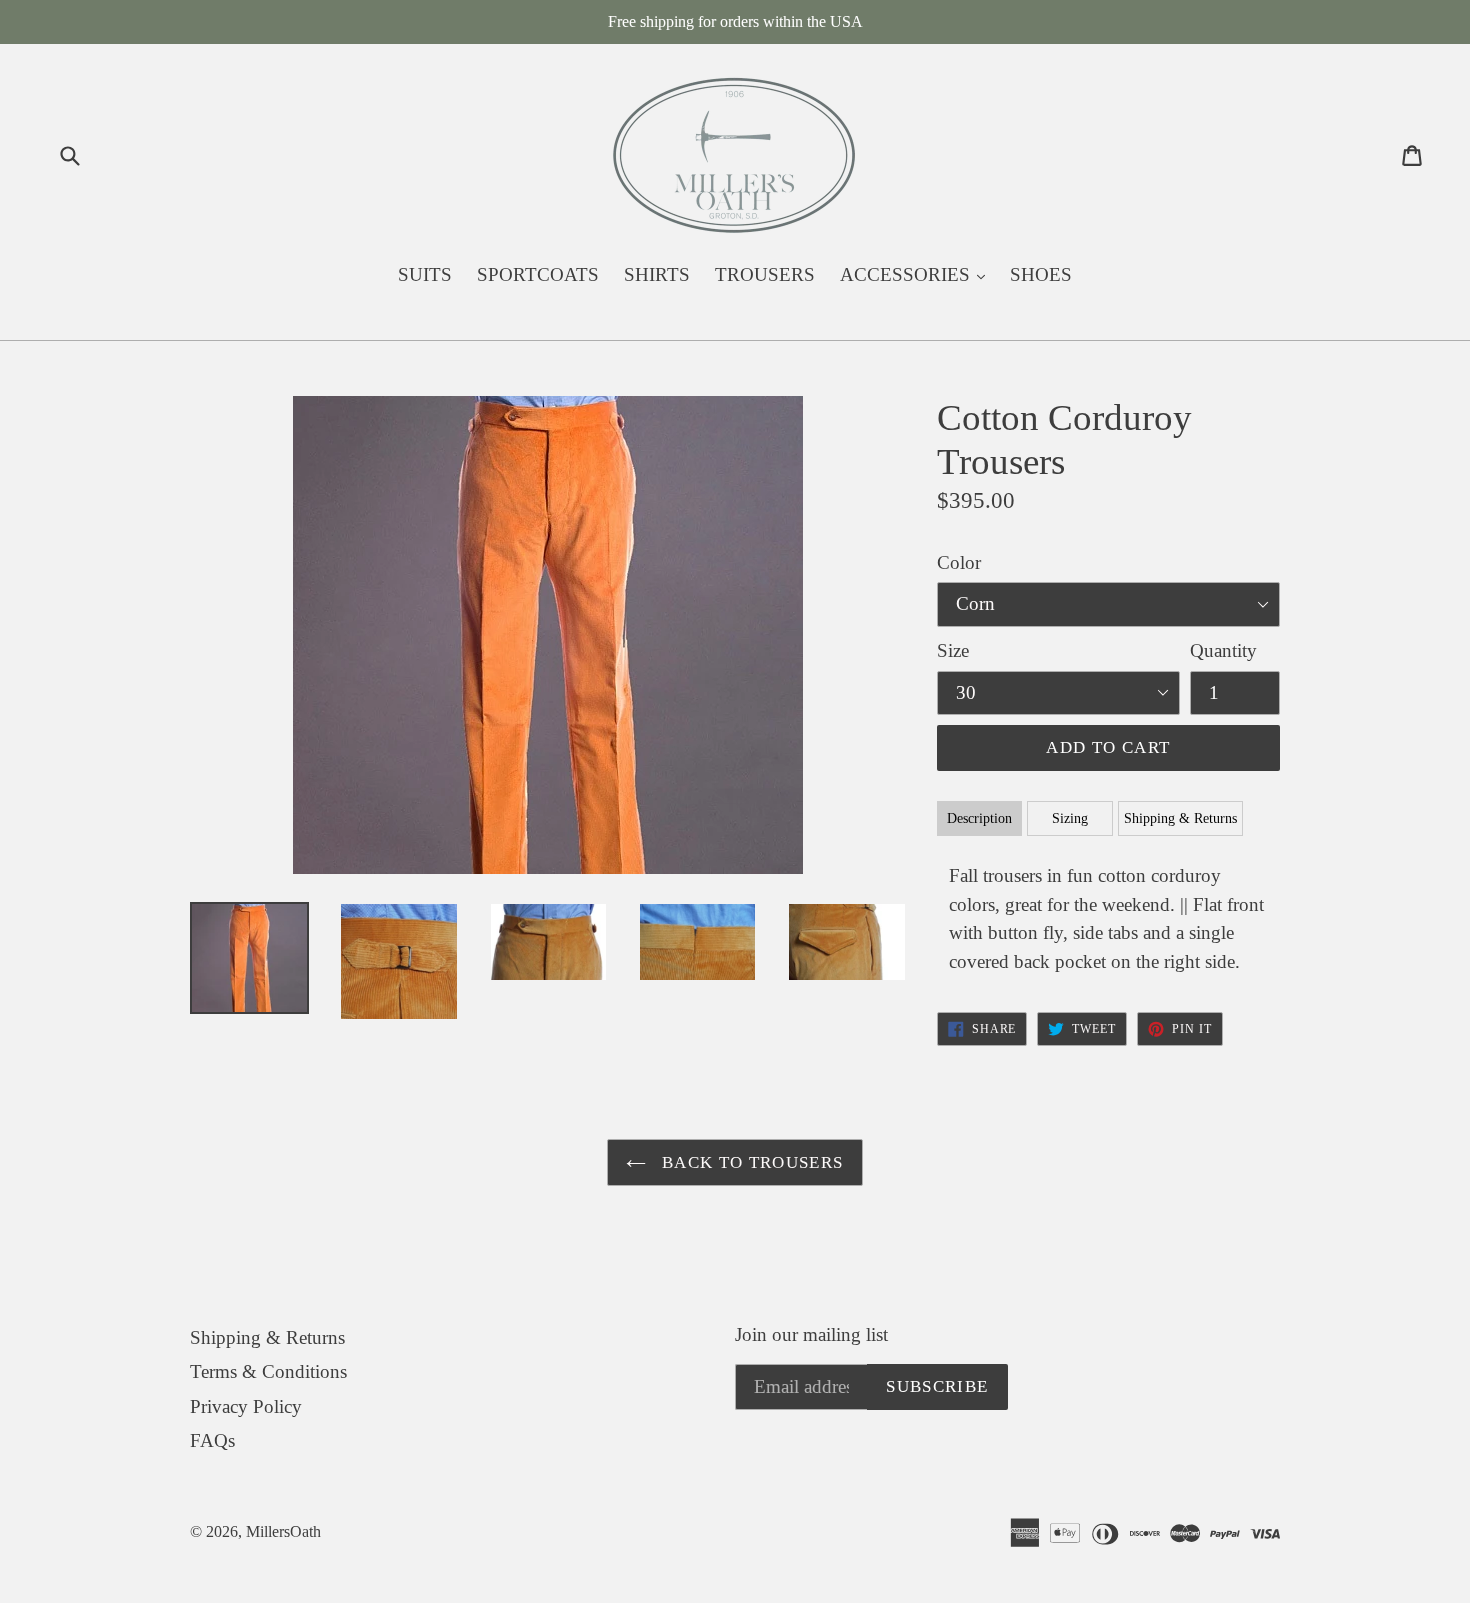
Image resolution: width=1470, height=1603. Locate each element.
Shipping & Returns (1180, 818)
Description (979, 818)
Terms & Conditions (268, 1371)
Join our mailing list (811, 1334)
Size (953, 650)
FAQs (212, 1440)
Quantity (1223, 650)
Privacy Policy (246, 1406)
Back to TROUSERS (749, 1162)
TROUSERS (765, 274)
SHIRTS (657, 274)
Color (959, 562)
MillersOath (283, 1531)
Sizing (1070, 818)
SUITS (425, 274)
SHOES (1041, 274)
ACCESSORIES (917, 274)
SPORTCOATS (538, 274)
